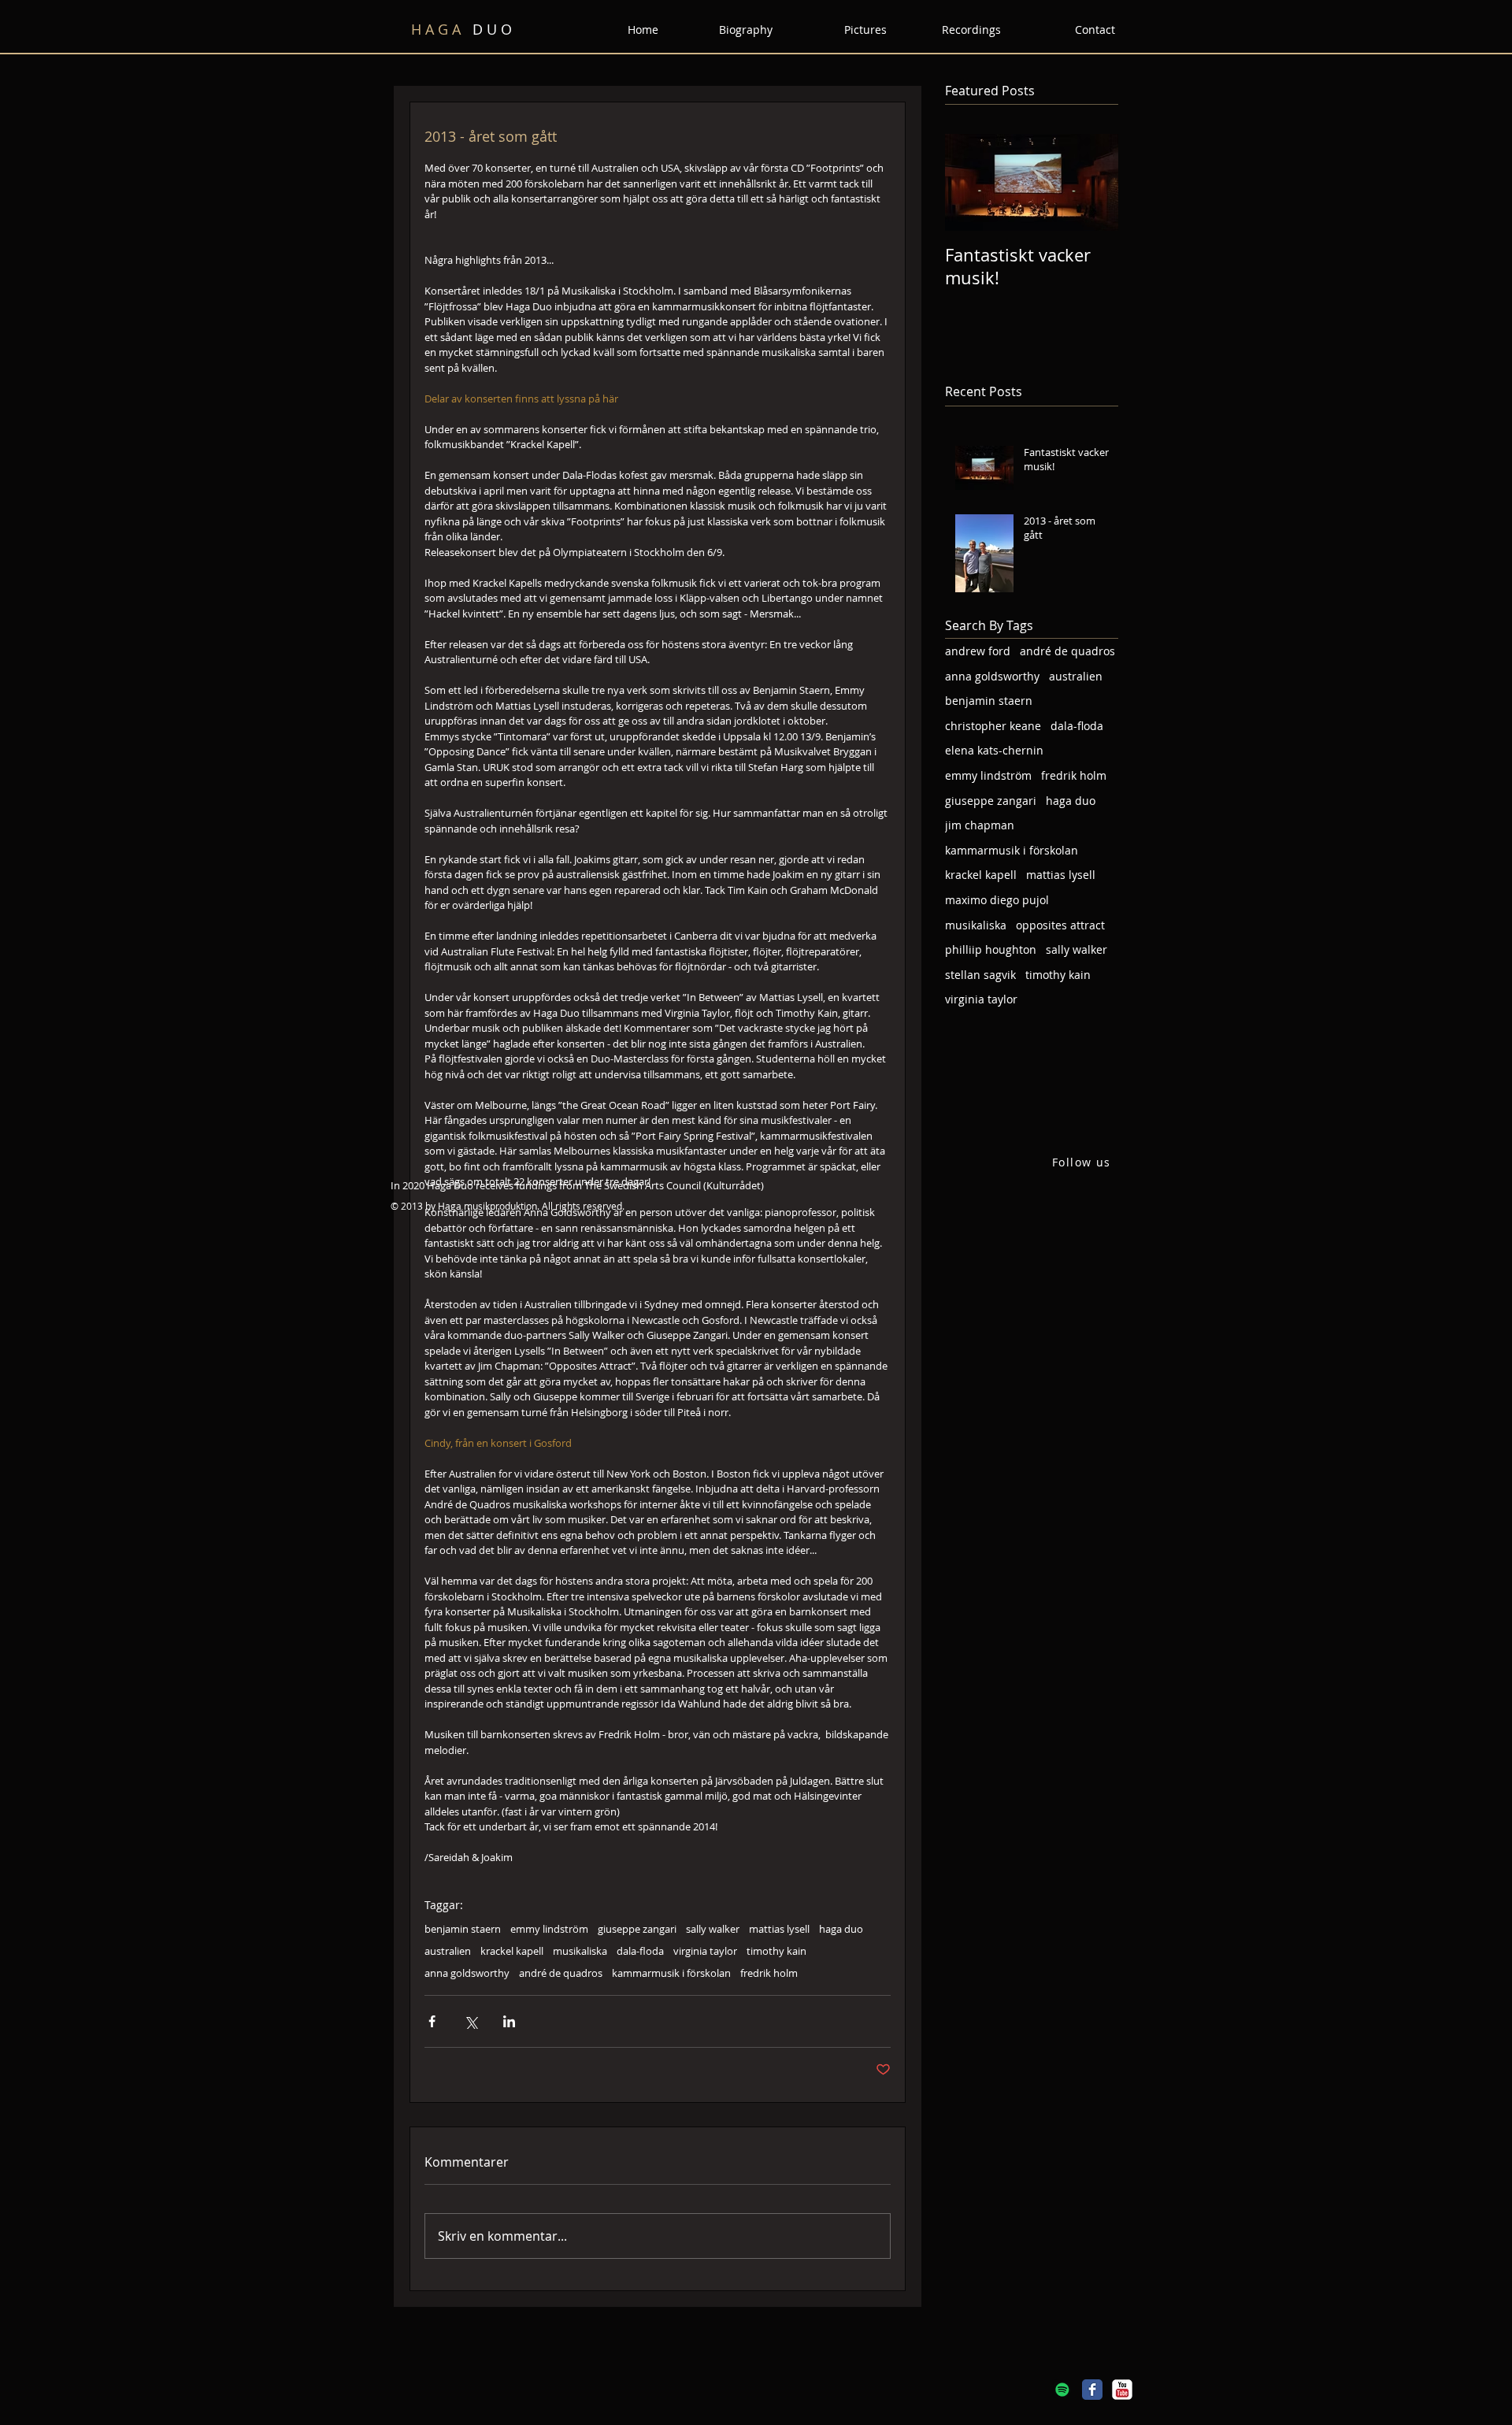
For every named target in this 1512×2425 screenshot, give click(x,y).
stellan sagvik (980, 975)
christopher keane (993, 726)
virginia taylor (705, 1951)
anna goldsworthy (467, 1973)
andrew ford (978, 651)
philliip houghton (991, 949)
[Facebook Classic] (1092, 2390)
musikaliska (580, 1951)
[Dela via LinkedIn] (509, 2021)
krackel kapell (512, 1951)
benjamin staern (463, 1929)
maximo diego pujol (997, 900)
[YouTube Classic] (1122, 2390)
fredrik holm (769, 1973)
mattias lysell (779, 1929)
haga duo (841, 1929)
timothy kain (776, 1951)
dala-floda (640, 1951)
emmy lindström (549, 1929)
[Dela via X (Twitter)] (471, 2021)
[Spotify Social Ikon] (1062, 2390)
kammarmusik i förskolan (671, 1973)
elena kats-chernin (994, 750)
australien (448, 1951)
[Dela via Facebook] (432, 2021)
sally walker (713, 1929)
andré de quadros (561, 1973)
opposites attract (1060, 925)
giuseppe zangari (637, 1929)
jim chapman (980, 825)
